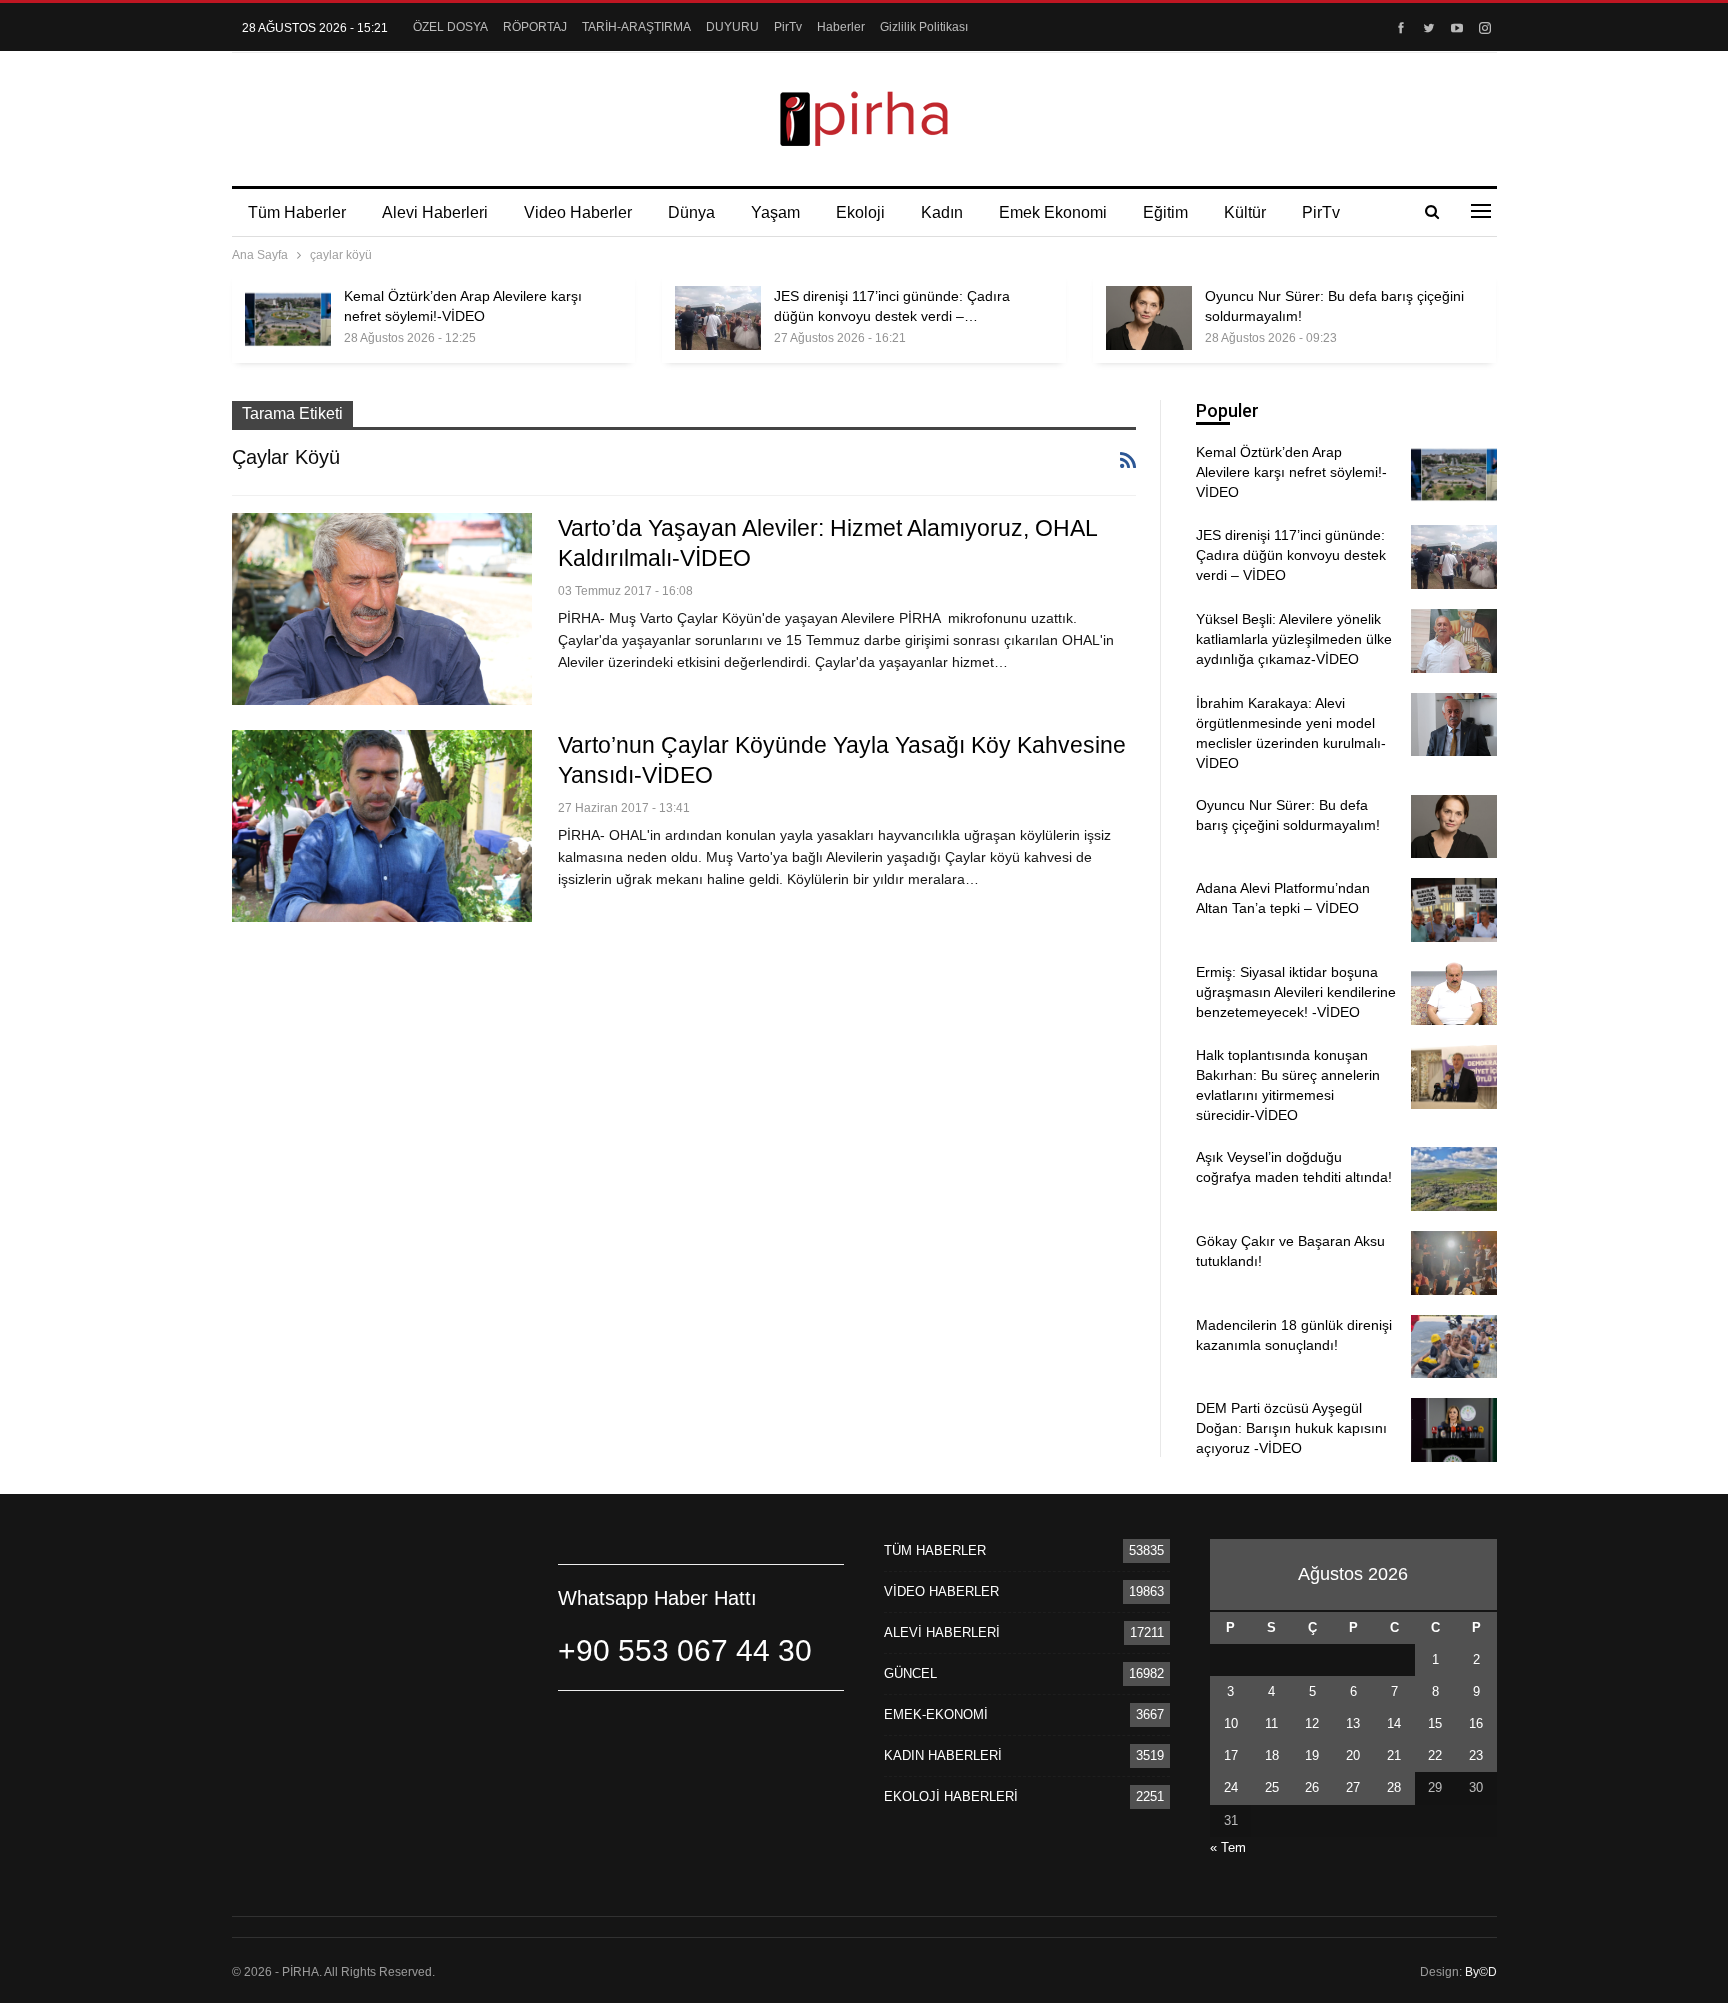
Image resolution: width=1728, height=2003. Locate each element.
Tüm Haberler (297, 212)
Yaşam (775, 212)
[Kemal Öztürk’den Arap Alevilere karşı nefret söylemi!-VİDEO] (288, 318)
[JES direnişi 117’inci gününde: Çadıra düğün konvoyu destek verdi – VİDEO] (718, 318)
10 (1231, 1723)
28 (1394, 1787)
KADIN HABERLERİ (943, 1755)
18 (1272, 1755)
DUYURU (732, 27)
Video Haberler (578, 212)
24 (1231, 1787)
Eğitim (1165, 212)
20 (1353, 1755)
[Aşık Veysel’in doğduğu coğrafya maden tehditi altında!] (1454, 1179)
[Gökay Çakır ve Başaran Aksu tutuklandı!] (1454, 1263)
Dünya (691, 212)
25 (1272, 1787)
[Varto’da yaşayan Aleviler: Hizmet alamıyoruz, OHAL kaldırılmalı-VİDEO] (382, 609)
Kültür (1245, 212)
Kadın (942, 212)
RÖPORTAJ (535, 27)
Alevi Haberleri (435, 212)
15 (1435, 1723)
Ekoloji (860, 212)
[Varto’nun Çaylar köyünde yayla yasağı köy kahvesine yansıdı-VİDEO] (382, 826)
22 (1435, 1755)
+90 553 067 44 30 (685, 1650)
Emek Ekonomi (1053, 212)
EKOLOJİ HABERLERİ (951, 1796)
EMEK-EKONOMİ (936, 1714)
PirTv (788, 27)
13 (1353, 1723)
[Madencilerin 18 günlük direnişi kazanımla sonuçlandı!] (1454, 1347)
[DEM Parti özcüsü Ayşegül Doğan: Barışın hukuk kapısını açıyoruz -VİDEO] (1454, 1430)
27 (1353, 1787)
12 (1312, 1723)
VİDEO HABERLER (941, 1591)
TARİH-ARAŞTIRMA (636, 27)
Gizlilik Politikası (924, 27)
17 (1231, 1755)
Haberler (841, 27)
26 (1312, 1787)
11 (1271, 1723)
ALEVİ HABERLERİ (942, 1632)
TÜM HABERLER (935, 1550)
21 (1394, 1755)
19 (1312, 1755)
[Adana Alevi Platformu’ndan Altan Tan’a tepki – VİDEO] (1454, 910)
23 (1476, 1755)
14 (1394, 1723)
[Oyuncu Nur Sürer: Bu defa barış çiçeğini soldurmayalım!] (1149, 318)
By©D (1481, 1972)
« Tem (1228, 1847)
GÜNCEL (910, 1673)
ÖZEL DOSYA (450, 27)
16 (1476, 1723)
